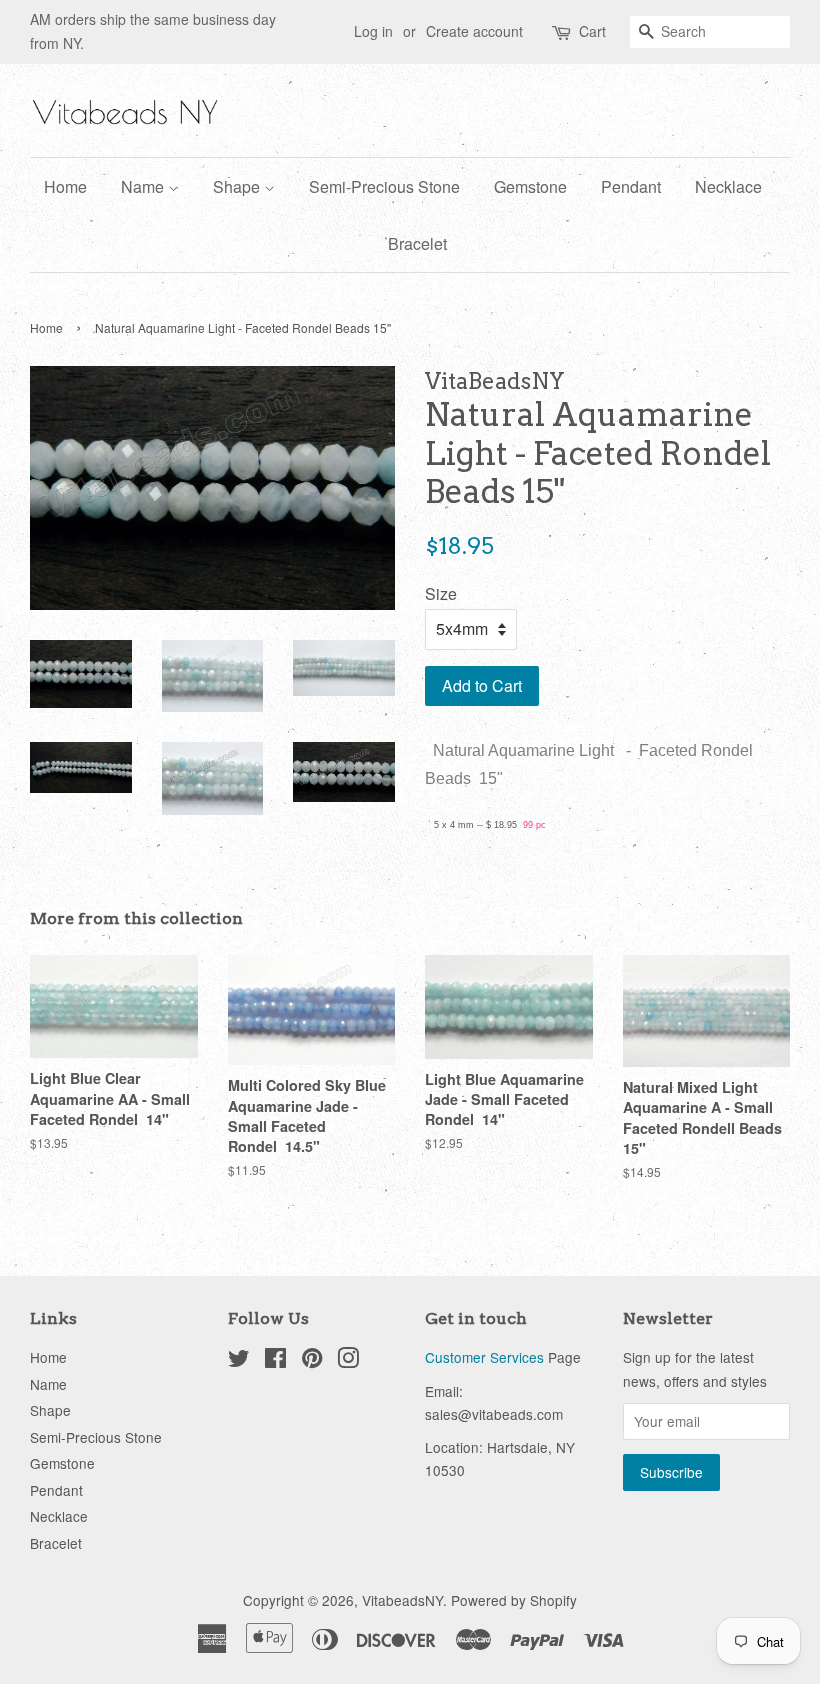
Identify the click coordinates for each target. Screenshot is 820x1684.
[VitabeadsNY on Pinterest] (312, 1361)
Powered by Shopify (514, 1600)
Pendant (631, 186)
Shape (238, 186)
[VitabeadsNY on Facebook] (275, 1361)
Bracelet (417, 243)
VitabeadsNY (402, 1600)
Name (144, 186)
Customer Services (484, 1357)
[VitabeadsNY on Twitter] (239, 1361)
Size (441, 593)
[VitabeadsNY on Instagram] (348, 1361)
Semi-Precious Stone (384, 186)
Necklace (728, 186)
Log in (373, 31)
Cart (592, 31)
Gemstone (530, 186)
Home (65, 186)
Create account (474, 31)
